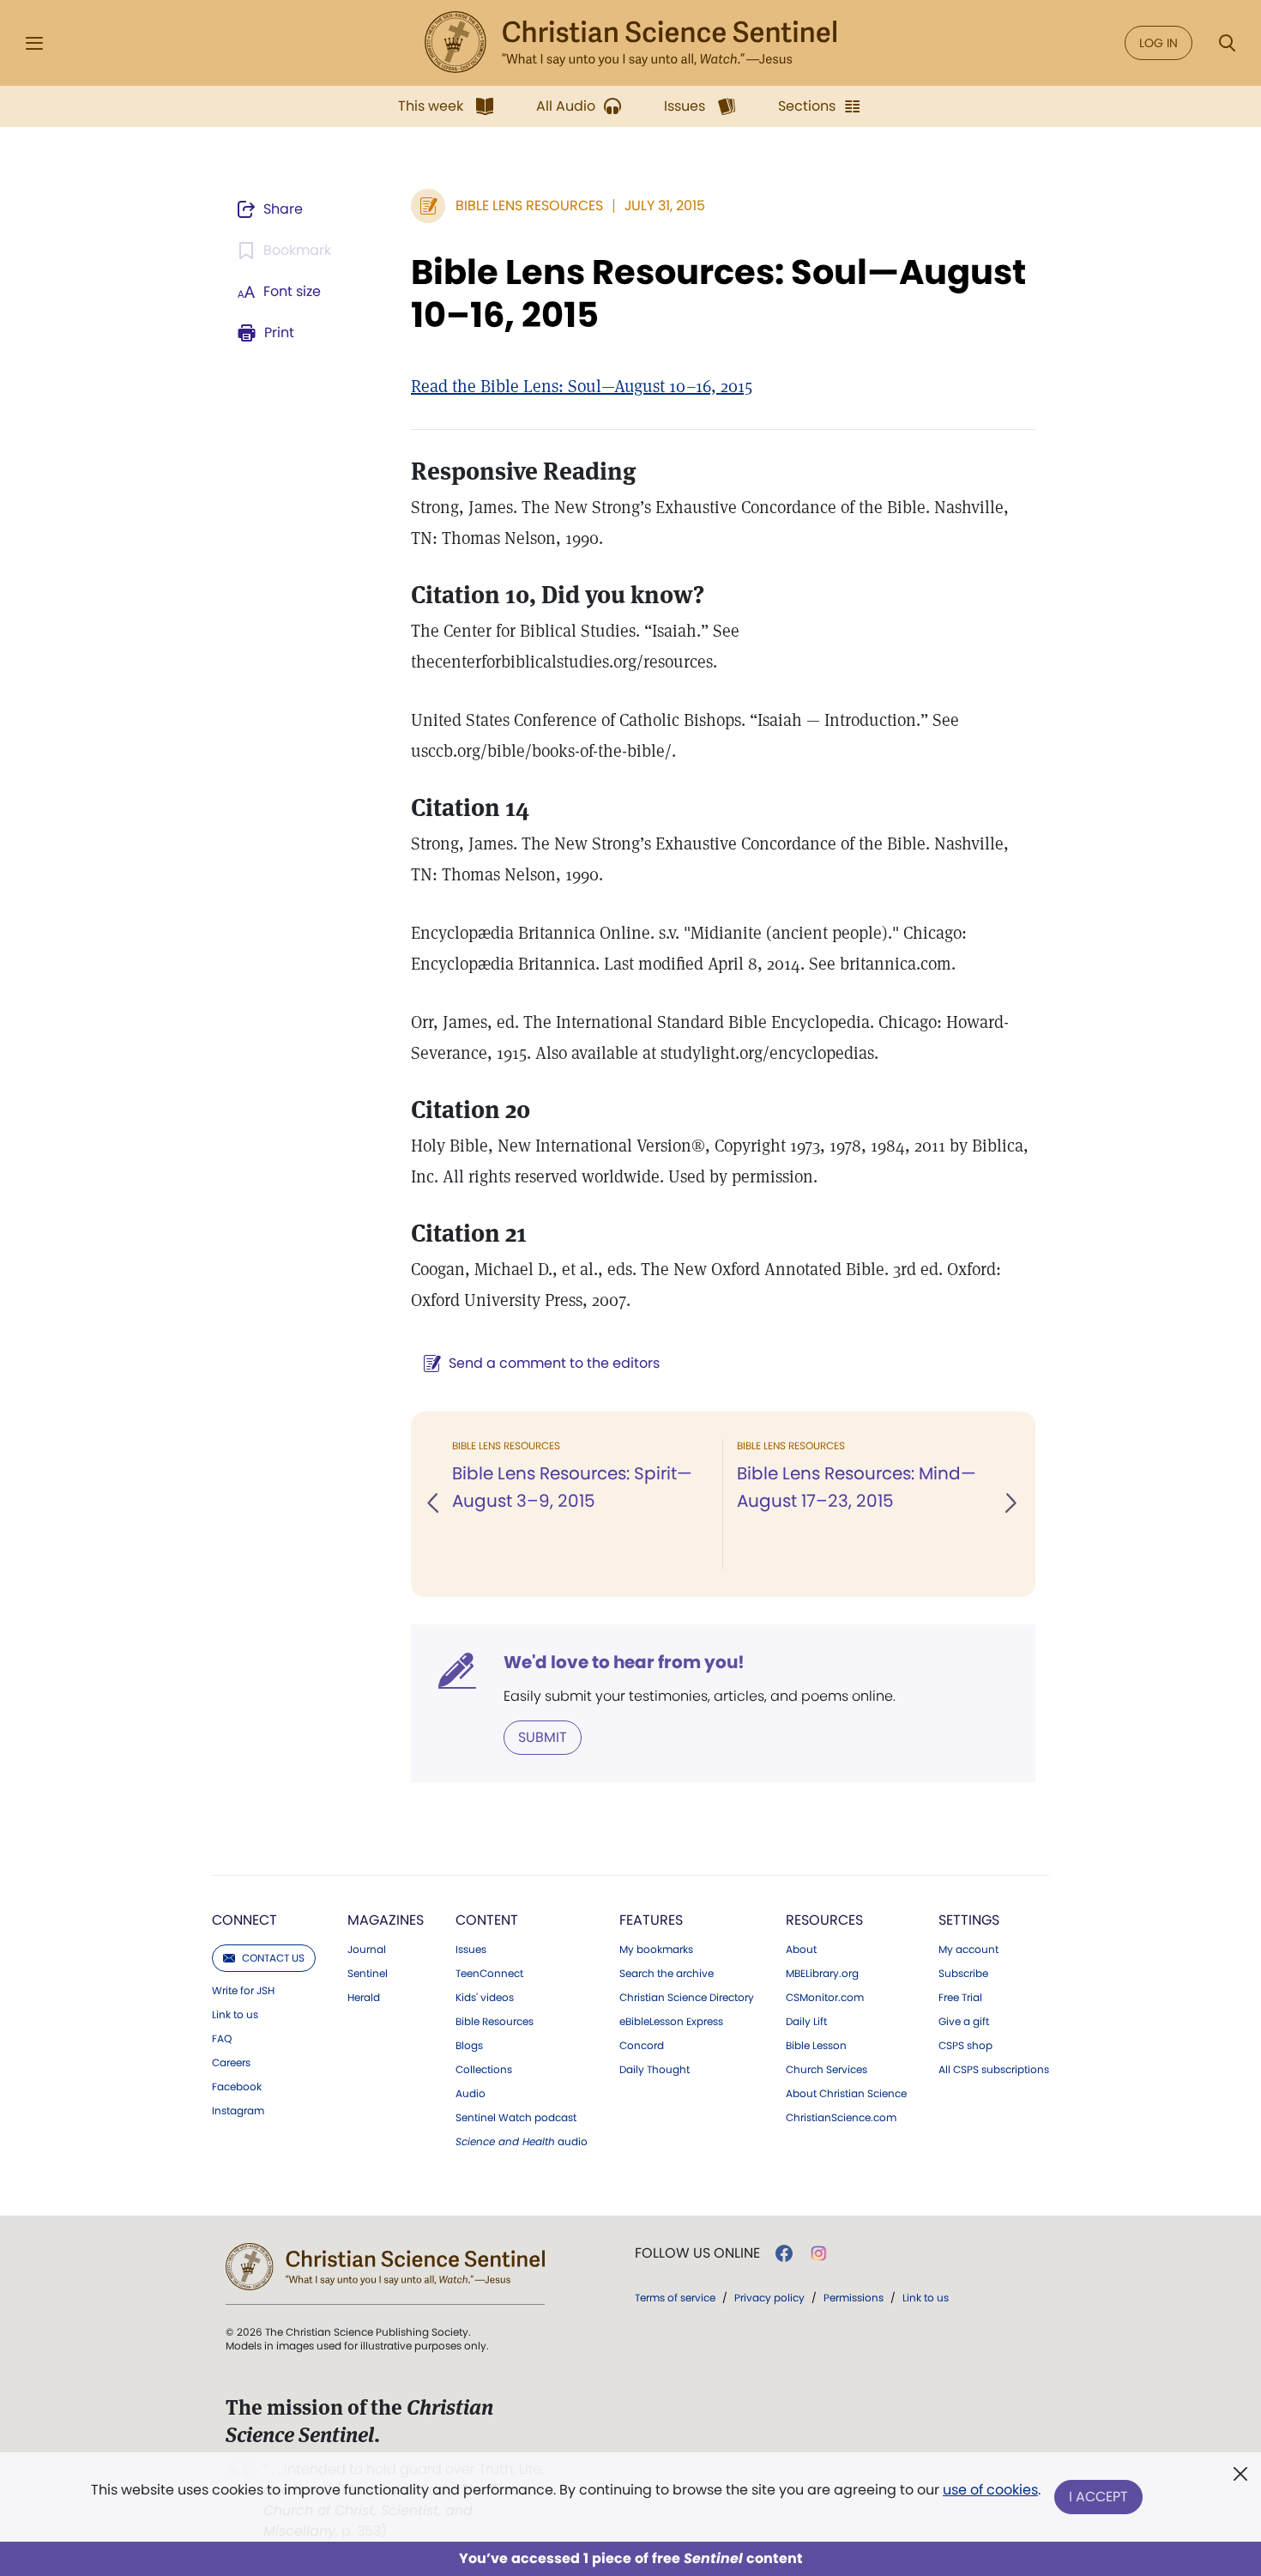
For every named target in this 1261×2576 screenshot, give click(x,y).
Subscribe (963, 1974)
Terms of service (675, 2298)
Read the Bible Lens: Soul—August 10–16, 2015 (582, 386)
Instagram (238, 2111)
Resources (824, 1920)
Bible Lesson (816, 2046)
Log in (1158, 43)
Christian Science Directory (687, 1998)
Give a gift (964, 2022)
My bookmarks (656, 1950)
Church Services (827, 2070)
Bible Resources (495, 2022)
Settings (969, 1920)
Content (487, 1920)
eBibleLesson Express (671, 2022)
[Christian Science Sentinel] (630, 43)
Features (651, 1920)
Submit (543, 1737)
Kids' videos (485, 1998)
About (801, 1950)
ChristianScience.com (841, 2118)
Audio (471, 2094)
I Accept (1098, 2497)
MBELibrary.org (822, 1974)
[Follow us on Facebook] (784, 2253)
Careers (231, 2063)
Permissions (854, 2298)
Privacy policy (769, 2298)
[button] (434, 1504)
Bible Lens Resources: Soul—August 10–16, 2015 (718, 293)
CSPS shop (965, 2046)
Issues (471, 1950)
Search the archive (667, 1974)
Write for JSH (243, 1991)
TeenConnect (489, 1974)
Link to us (235, 2015)
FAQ (222, 2039)
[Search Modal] (1227, 43)
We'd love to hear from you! (624, 1662)
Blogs (469, 2046)
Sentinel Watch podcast (516, 2118)
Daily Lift (806, 2022)
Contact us (273, 1958)
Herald (364, 1998)
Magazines (386, 1920)
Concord (642, 2046)
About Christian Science (846, 2094)
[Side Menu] (34, 43)
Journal (367, 1950)
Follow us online (697, 2253)
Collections (484, 2070)
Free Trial (960, 1998)
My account (968, 1950)
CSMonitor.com (825, 1998)
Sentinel (368, 1974)
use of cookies (990, 2490)
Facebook (237, 2087)
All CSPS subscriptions (994, 2070)
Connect (244, 1920)
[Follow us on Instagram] (819, 2253)
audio (522, 2142)
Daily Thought (655, 2070)
